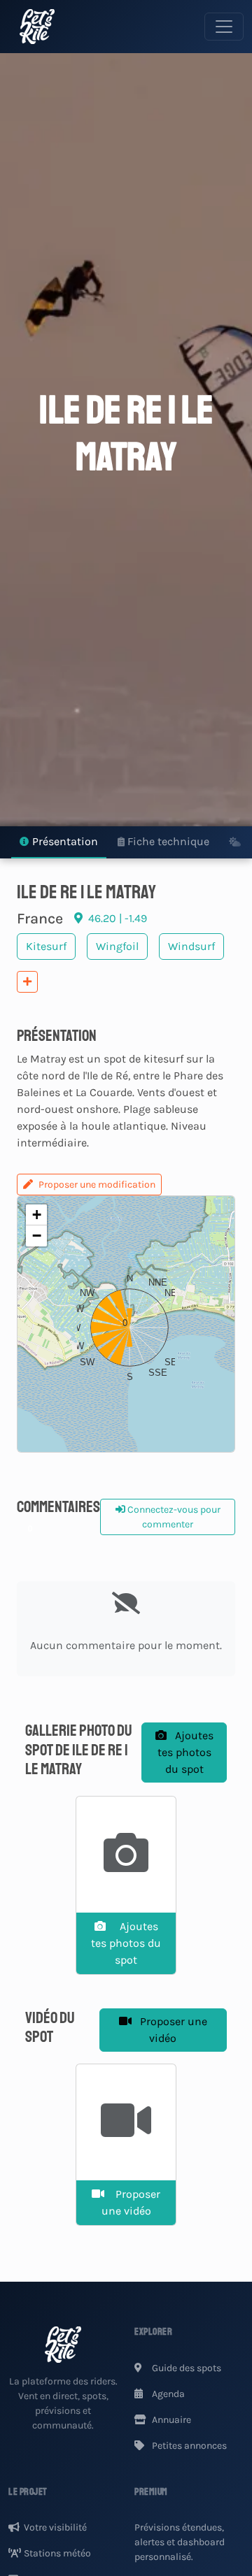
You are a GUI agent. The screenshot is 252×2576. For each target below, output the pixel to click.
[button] (126, 1324)
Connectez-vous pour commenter (173, 1517)
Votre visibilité (55, 2527)
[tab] (59, 843)
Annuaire (170, 2420)
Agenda (167, 2394)
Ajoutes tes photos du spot (185, 1752)
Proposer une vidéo (172, 2030)
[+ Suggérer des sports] (27, 982)
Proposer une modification (97, 1185)
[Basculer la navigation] (224, 27)
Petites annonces (188, 2446)
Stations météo (57, 2553)
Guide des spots (185, 2368)
